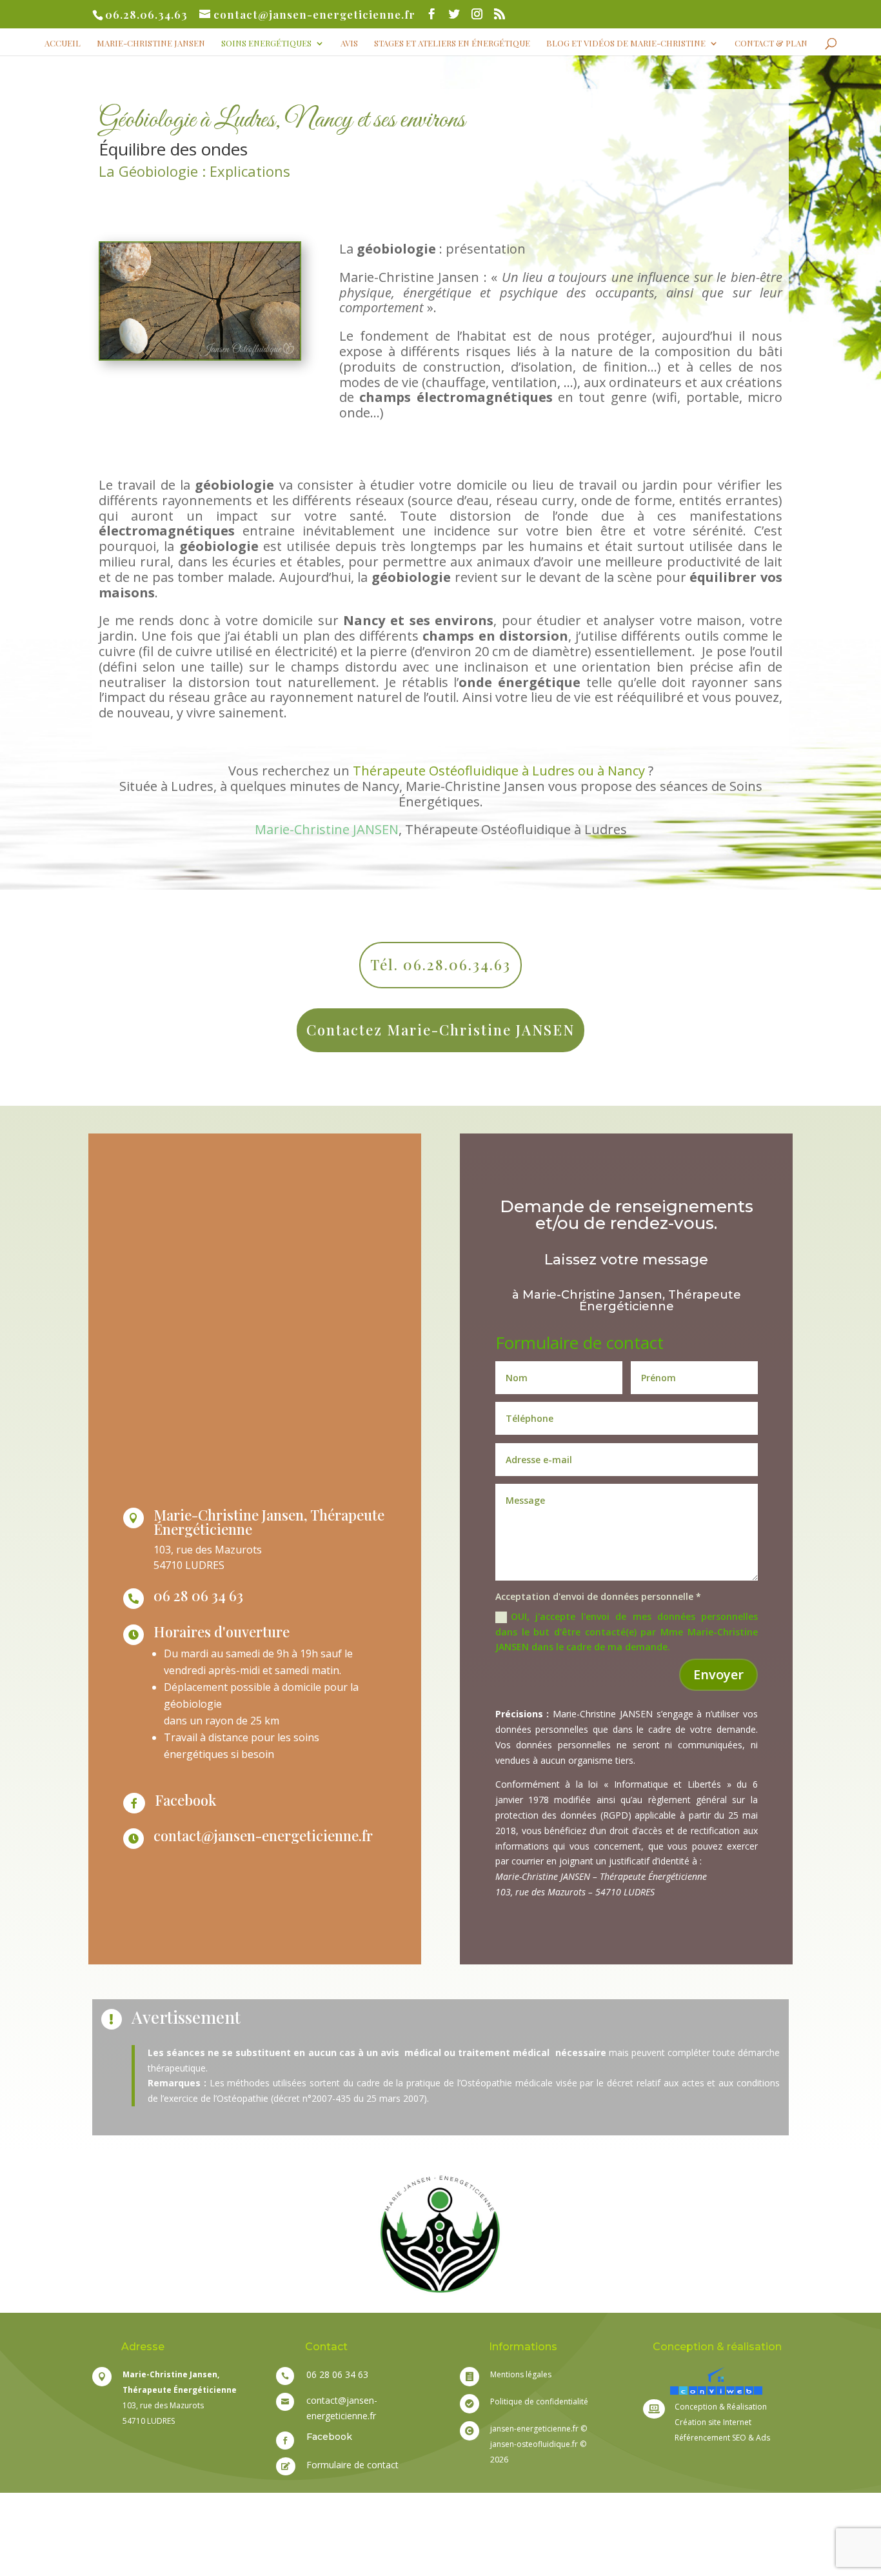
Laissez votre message (626, 1261)
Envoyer (718, 1674)
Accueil (63, 44)
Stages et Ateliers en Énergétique (452, 44)
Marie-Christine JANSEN (327, 829)
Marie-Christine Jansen (151, 44)
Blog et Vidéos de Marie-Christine (626, 44)
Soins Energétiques (266, 44)
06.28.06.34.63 (146, 14)
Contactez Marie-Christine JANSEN (440, 1030)
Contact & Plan (771, 44)
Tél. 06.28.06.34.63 (440, 964)
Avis (349, 44)
